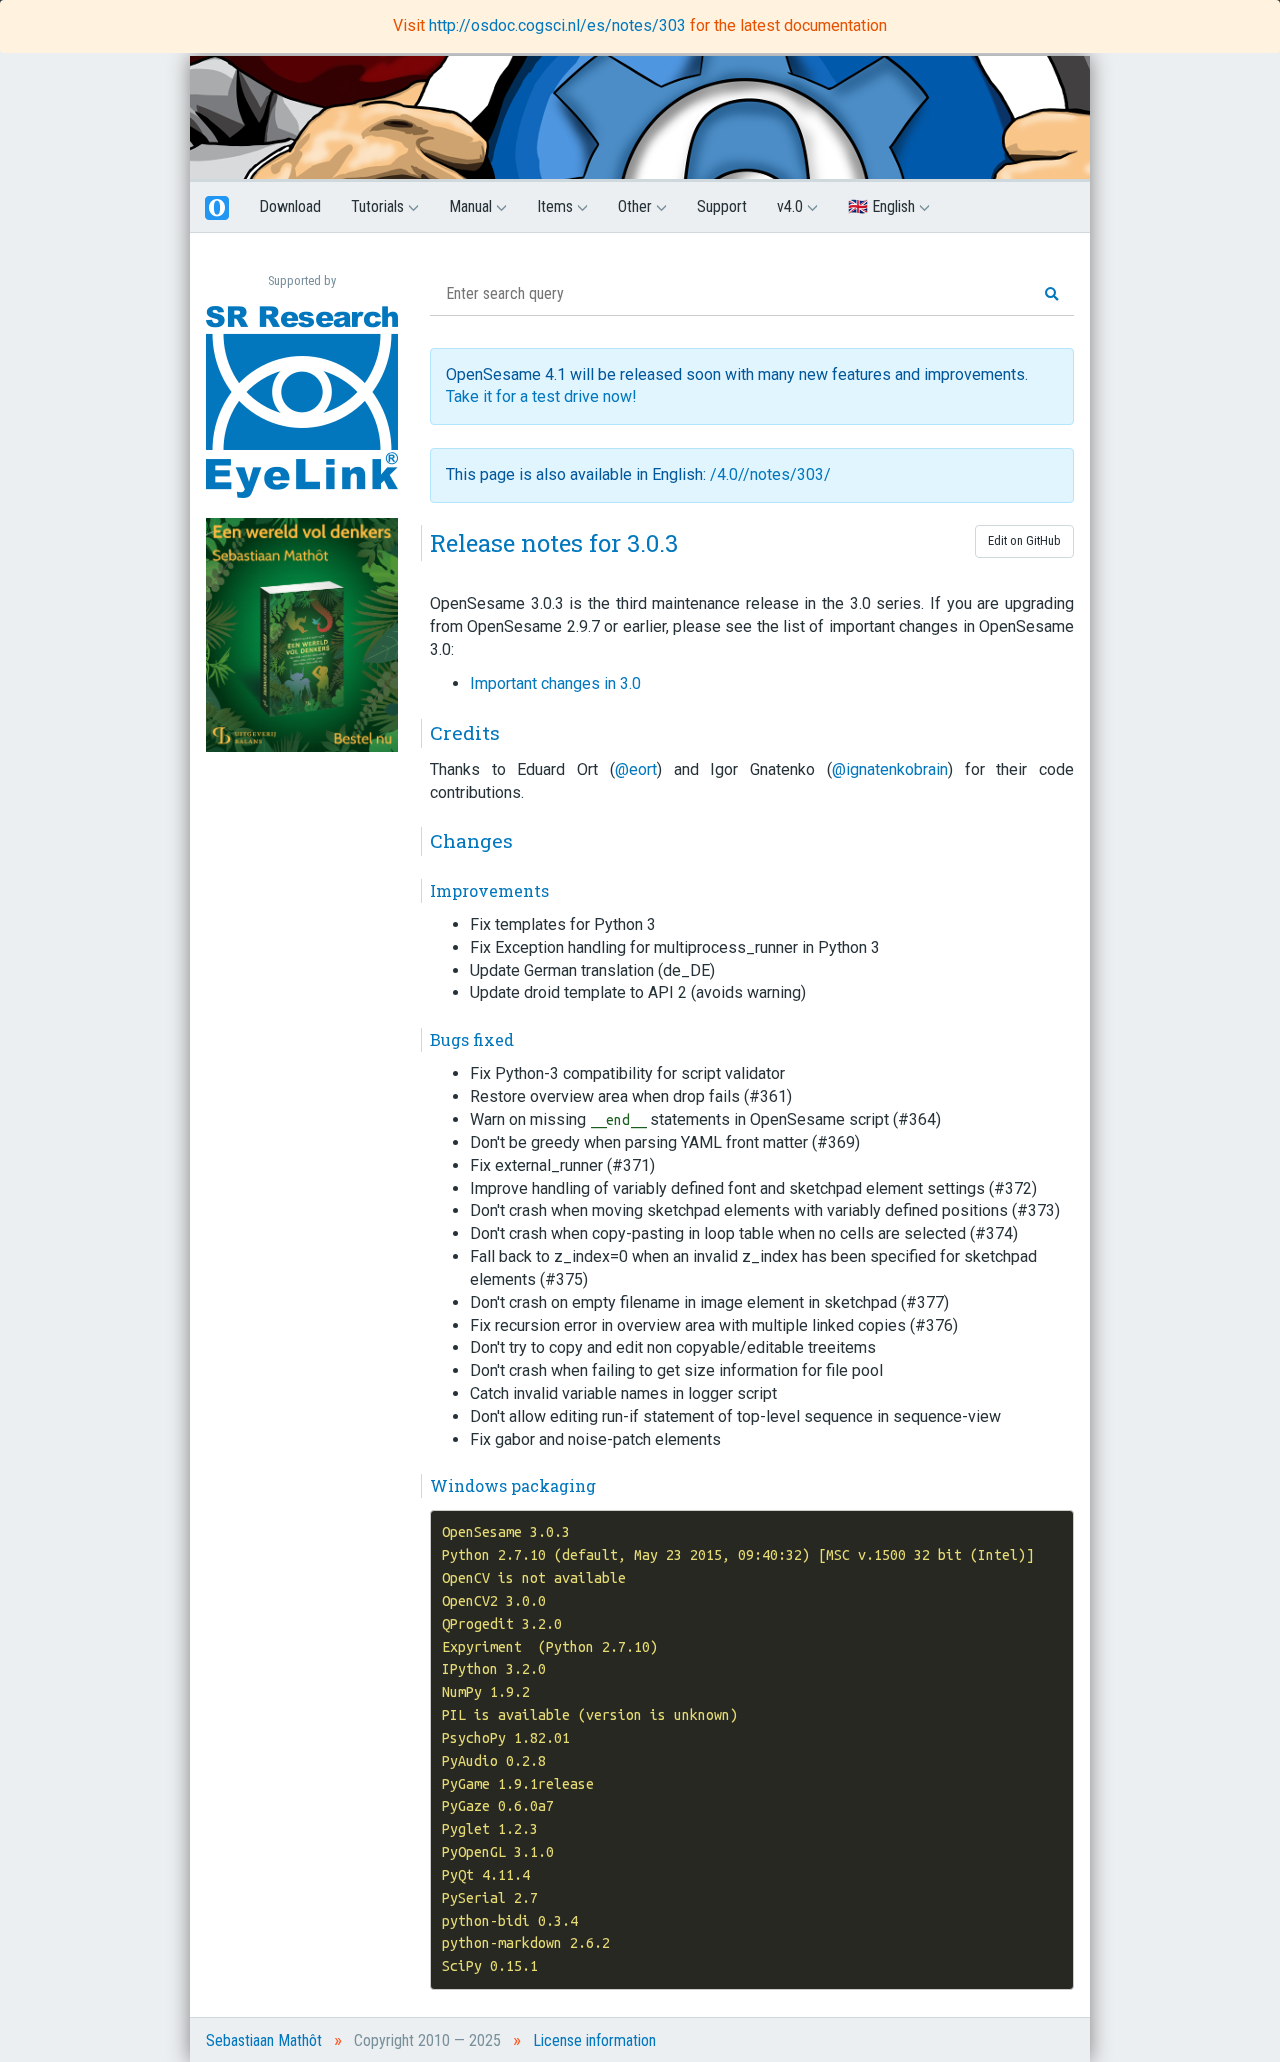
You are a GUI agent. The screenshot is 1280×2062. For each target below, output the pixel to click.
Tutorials (379, 206)
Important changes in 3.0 (555, 683)
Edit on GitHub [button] (1024, 540)
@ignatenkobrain (890, 769)
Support (722, 206)
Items (557, 206)
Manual (472, 206)
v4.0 (792, 206)
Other (637, 206)
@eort (636, 769)
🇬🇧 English (883, 206)
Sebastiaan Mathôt (264, 2040)
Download (290, 206)
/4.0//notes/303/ (770, 474)
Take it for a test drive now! (541, 396)
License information (594, 2040)
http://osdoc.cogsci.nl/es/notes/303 (559, 25)
